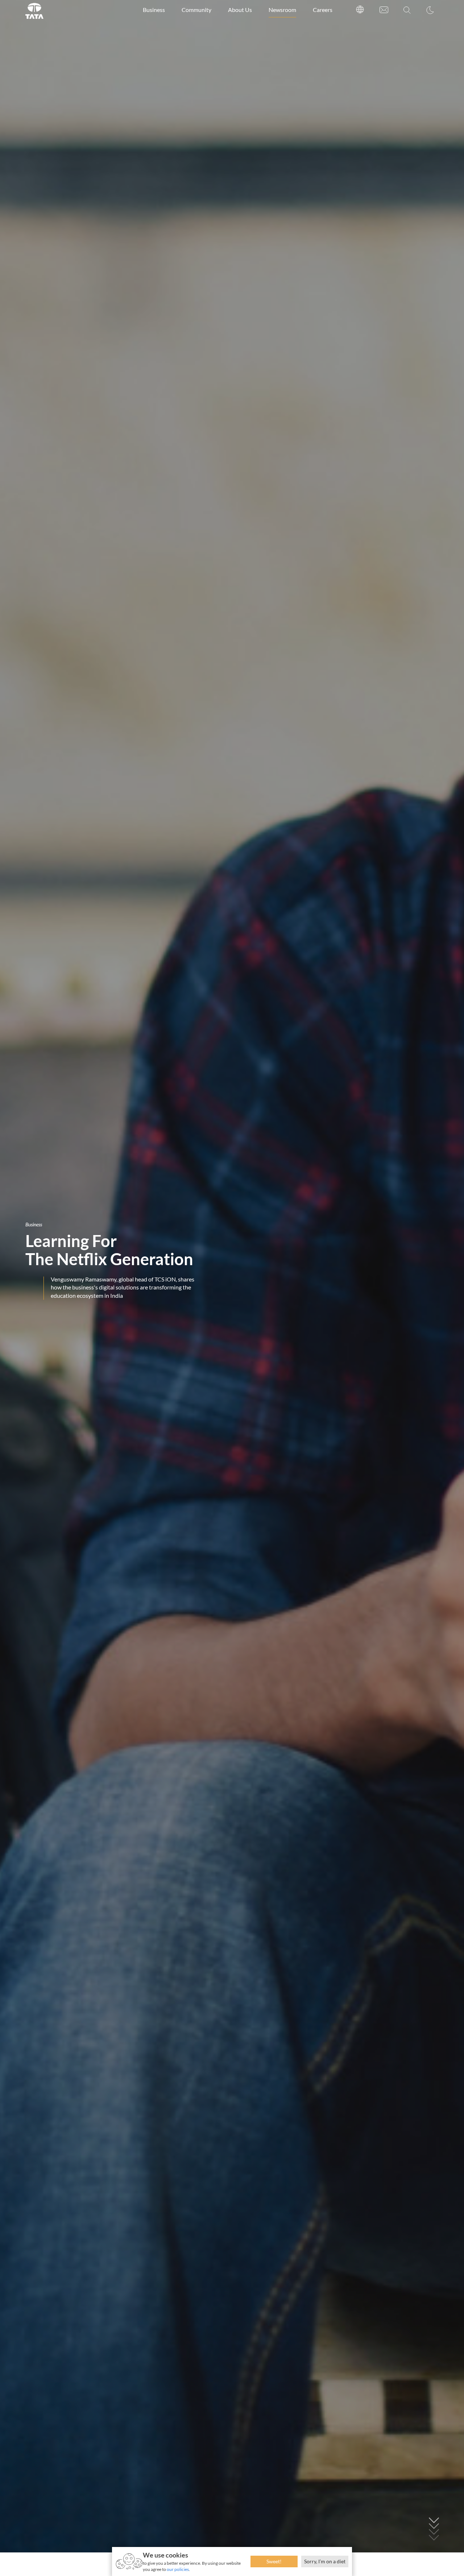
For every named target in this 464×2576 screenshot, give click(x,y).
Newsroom (282, 10)
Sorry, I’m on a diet (325, 2561)
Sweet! (274, 2561)
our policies (178, 2569)
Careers (323, 10)
